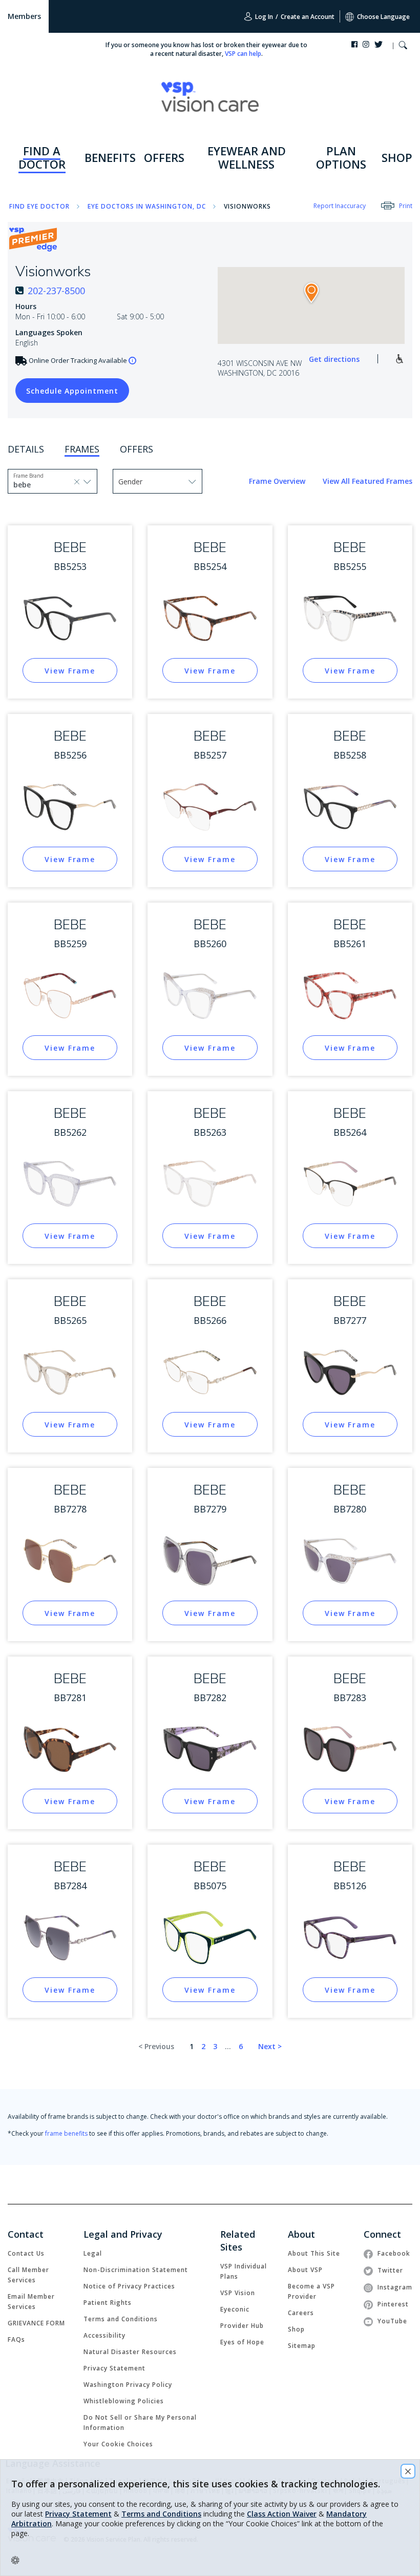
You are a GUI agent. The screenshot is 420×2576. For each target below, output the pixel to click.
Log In (263, 17)
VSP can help (243, 54)
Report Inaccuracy (340, 206)
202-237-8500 (56, 291)
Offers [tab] (136, 449)
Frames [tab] (82, 449)
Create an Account (308, 17)
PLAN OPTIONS (341, 157)
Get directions (334, 359)
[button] (403, 46)
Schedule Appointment (67, 391)
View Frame (70, 671)
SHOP (397, 157)
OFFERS (164, 157)
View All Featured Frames (367, 481)
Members (24, 16)
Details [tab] (26, 449)
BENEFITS (110, 157)
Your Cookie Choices (118, 2444)
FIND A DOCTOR (42, 157)
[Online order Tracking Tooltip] (132, 361)
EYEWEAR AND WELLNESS (247, 157)
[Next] (270, 2047)
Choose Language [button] (383, 17)
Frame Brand (28, 476)
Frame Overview (278, 481)
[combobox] (36, 484)
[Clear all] (77, 481)
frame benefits (66, 2133)
